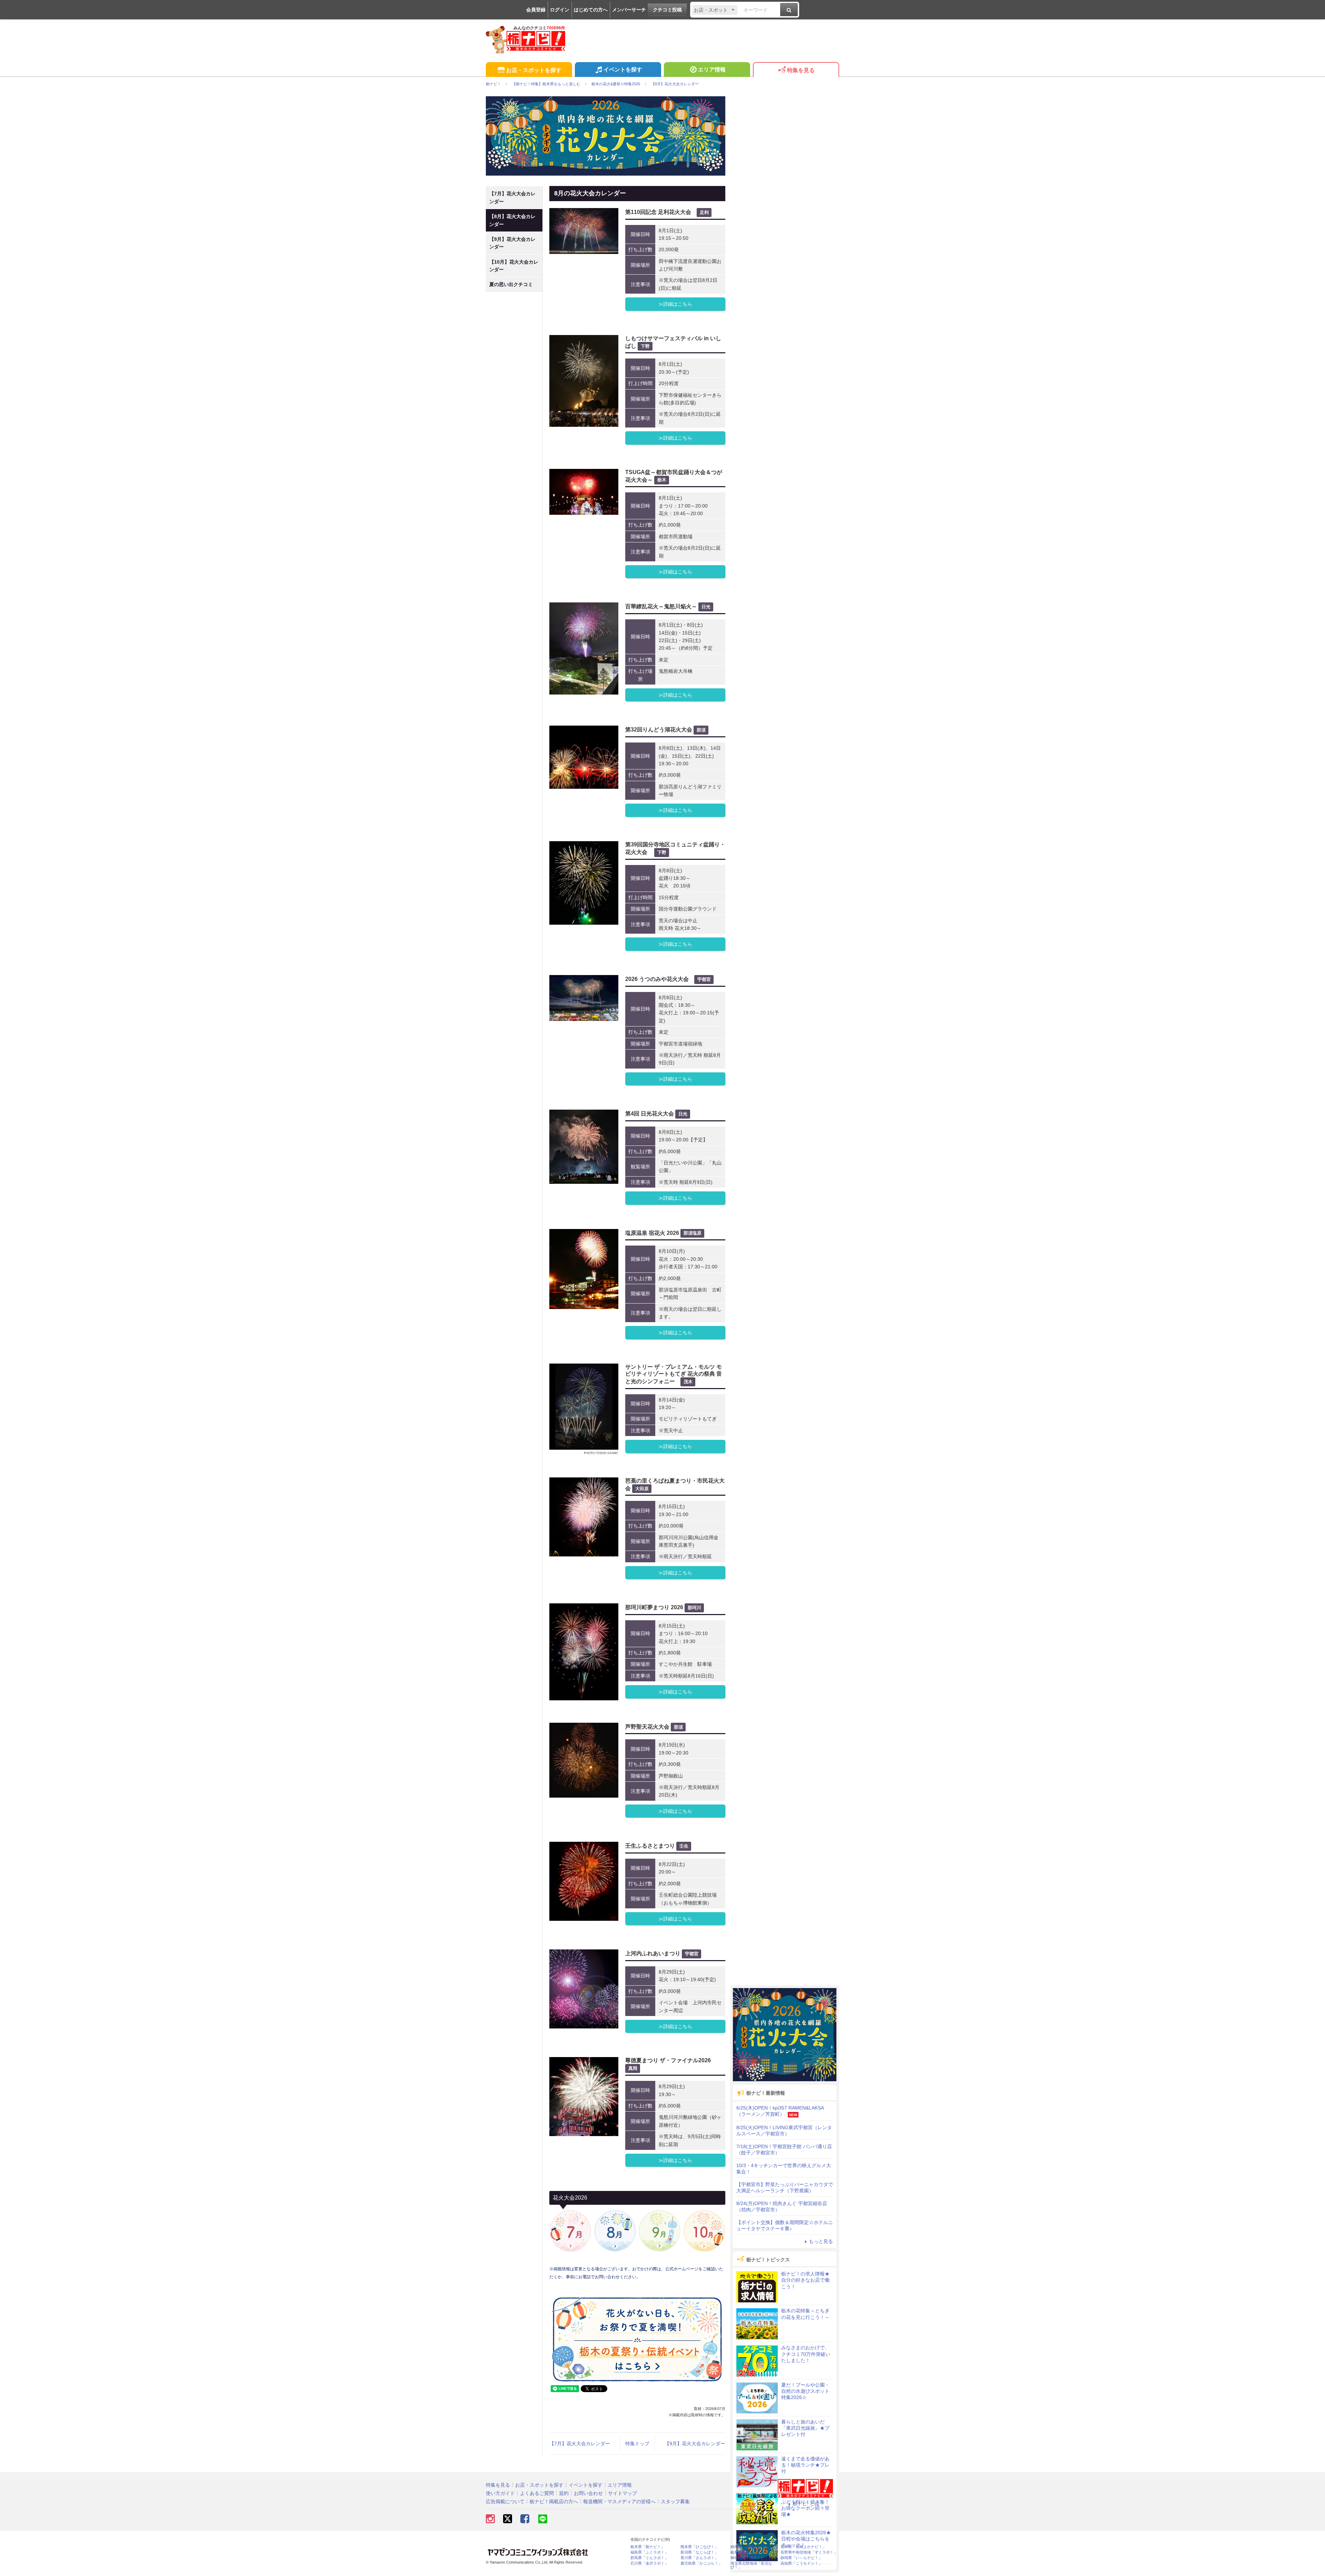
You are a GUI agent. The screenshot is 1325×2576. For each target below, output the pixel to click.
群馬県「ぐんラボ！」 (649, 2558)
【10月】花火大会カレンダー (514, 266)
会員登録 (536, 10)
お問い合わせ (588, 2493)
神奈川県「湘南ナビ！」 (751, 2558)
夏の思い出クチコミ (511, 284)
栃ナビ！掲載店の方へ (554, 2501)
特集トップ (637, 2444)
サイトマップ (622, 2493)
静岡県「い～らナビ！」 (801, 2558)
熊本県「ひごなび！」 (699, 2547)
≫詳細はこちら (675, 304)
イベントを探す (623, 70)
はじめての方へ (591, 10)
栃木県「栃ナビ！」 (647, 2547)
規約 (564, 2493)
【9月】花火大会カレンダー (695, 2444)
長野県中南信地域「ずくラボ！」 (809, 2552)
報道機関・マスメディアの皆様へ (619, 2501)
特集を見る (801, 70)
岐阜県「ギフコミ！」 (749, 2552)
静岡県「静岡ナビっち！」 (753, 2547)
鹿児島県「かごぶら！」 (701, 2563)
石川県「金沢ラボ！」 (649, 2563)
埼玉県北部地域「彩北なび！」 (751, 2565)
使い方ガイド (500, 2493)
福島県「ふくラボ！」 (649, 2552)
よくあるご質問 (537, 2493)
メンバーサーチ (629, 10)
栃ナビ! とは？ (808, 2504)
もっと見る (821, 2241)
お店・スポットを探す (534, 70)
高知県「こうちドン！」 (801, 2563)
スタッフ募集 (675, 2501)
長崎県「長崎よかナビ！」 (803, 2547)
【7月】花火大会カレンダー (580, 2444)
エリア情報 (712, 70)
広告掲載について (505, 2501)
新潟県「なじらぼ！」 (699, 2552)
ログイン (560, 10)
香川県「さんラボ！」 (699, 2558)
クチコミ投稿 (667, 10)
